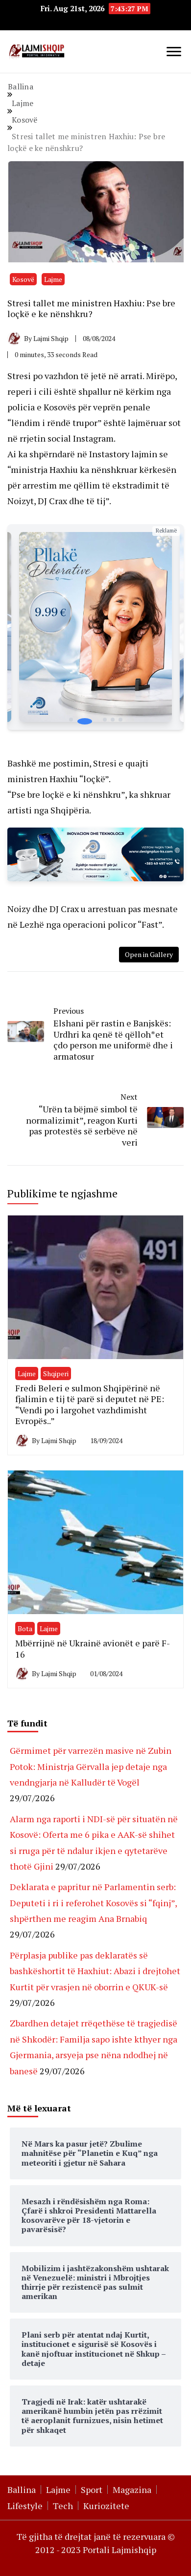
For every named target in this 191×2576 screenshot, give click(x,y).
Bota (25, 1629)
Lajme (53, 279)
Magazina (132, 2490)
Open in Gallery (149, 954)
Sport (92, 2490)
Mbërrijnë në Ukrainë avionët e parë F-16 (93, 1649)
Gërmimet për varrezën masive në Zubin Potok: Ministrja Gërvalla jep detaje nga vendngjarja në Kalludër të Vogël (91, 1766)
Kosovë (23, 279)
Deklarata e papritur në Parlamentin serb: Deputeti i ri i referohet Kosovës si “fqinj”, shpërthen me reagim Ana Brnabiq (93, 1903)
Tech (63, 2506)
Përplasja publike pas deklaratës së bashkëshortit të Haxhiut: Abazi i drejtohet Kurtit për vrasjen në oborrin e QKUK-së (95, 1971)
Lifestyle (25, 2506)
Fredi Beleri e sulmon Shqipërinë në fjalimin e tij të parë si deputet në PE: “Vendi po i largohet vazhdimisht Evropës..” (90, 1405)
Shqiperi (56, 1373)
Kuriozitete (106, 2506)
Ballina (22, 2490)
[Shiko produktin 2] (95, 627)
